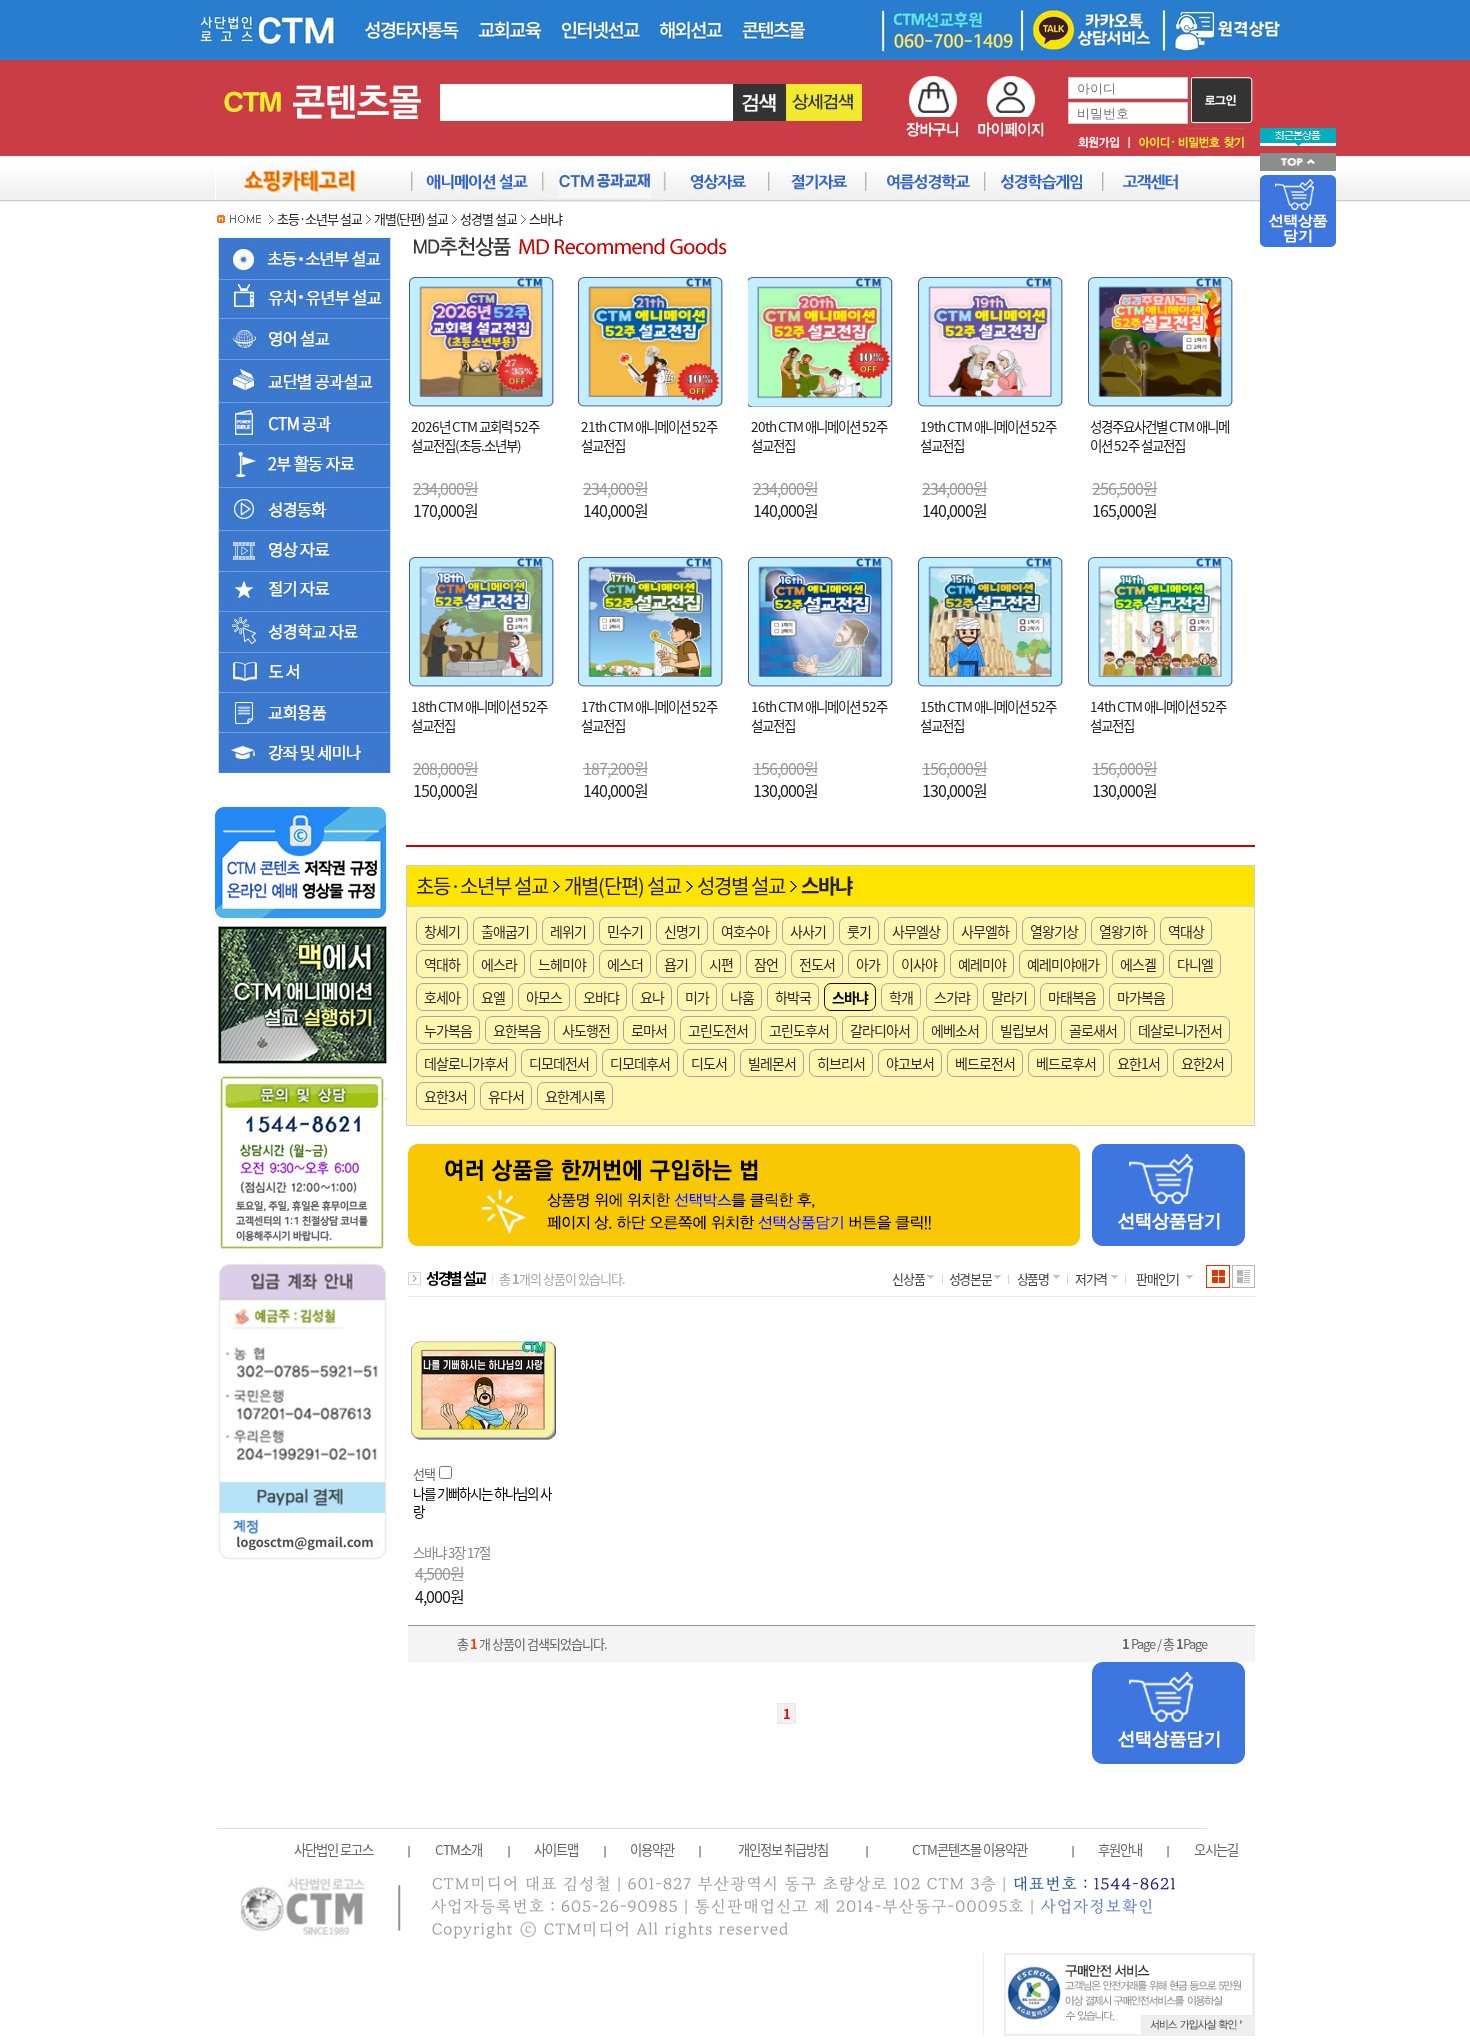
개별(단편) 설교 (411, 218)
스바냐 (545, 218)
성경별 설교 (488, 218)
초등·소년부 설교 (319, 218)
